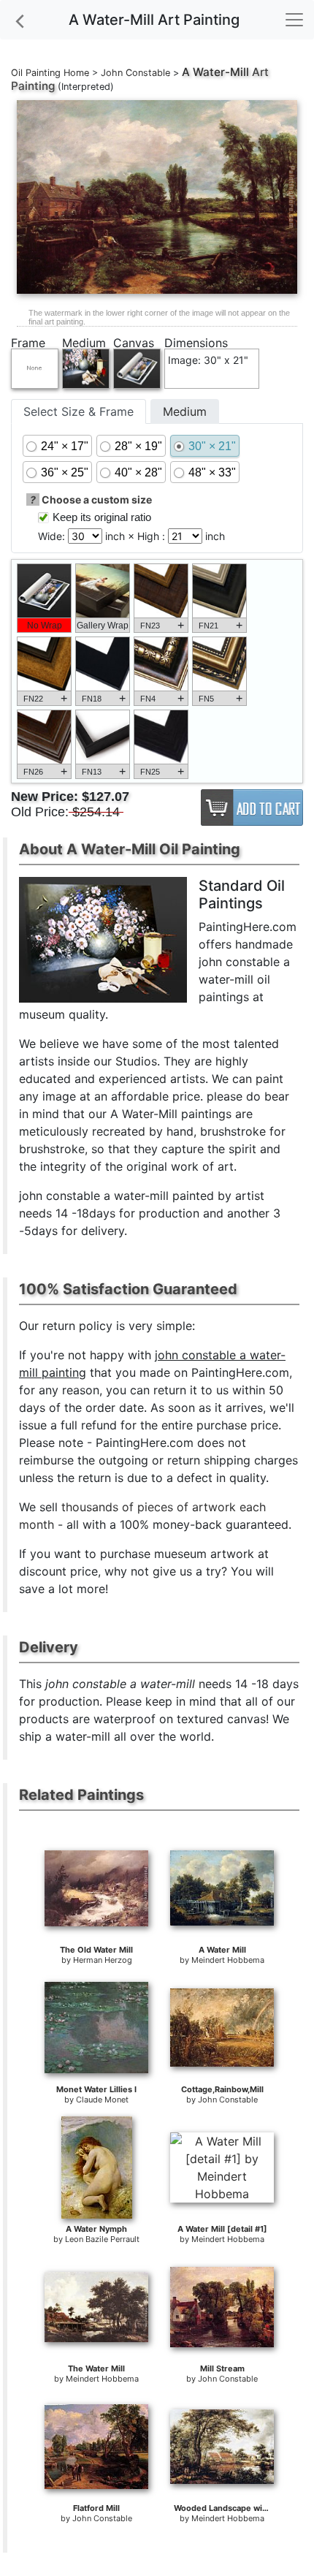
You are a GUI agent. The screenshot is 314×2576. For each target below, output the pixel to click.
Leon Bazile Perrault (102, 2239)
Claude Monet (102, 2100)
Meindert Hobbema (228, 1960)
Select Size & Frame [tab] (78, 411)
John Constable (135, 73)
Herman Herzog (103, 1960)
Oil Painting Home (50, 73)
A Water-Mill (215, 72)
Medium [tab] (185, 411)
